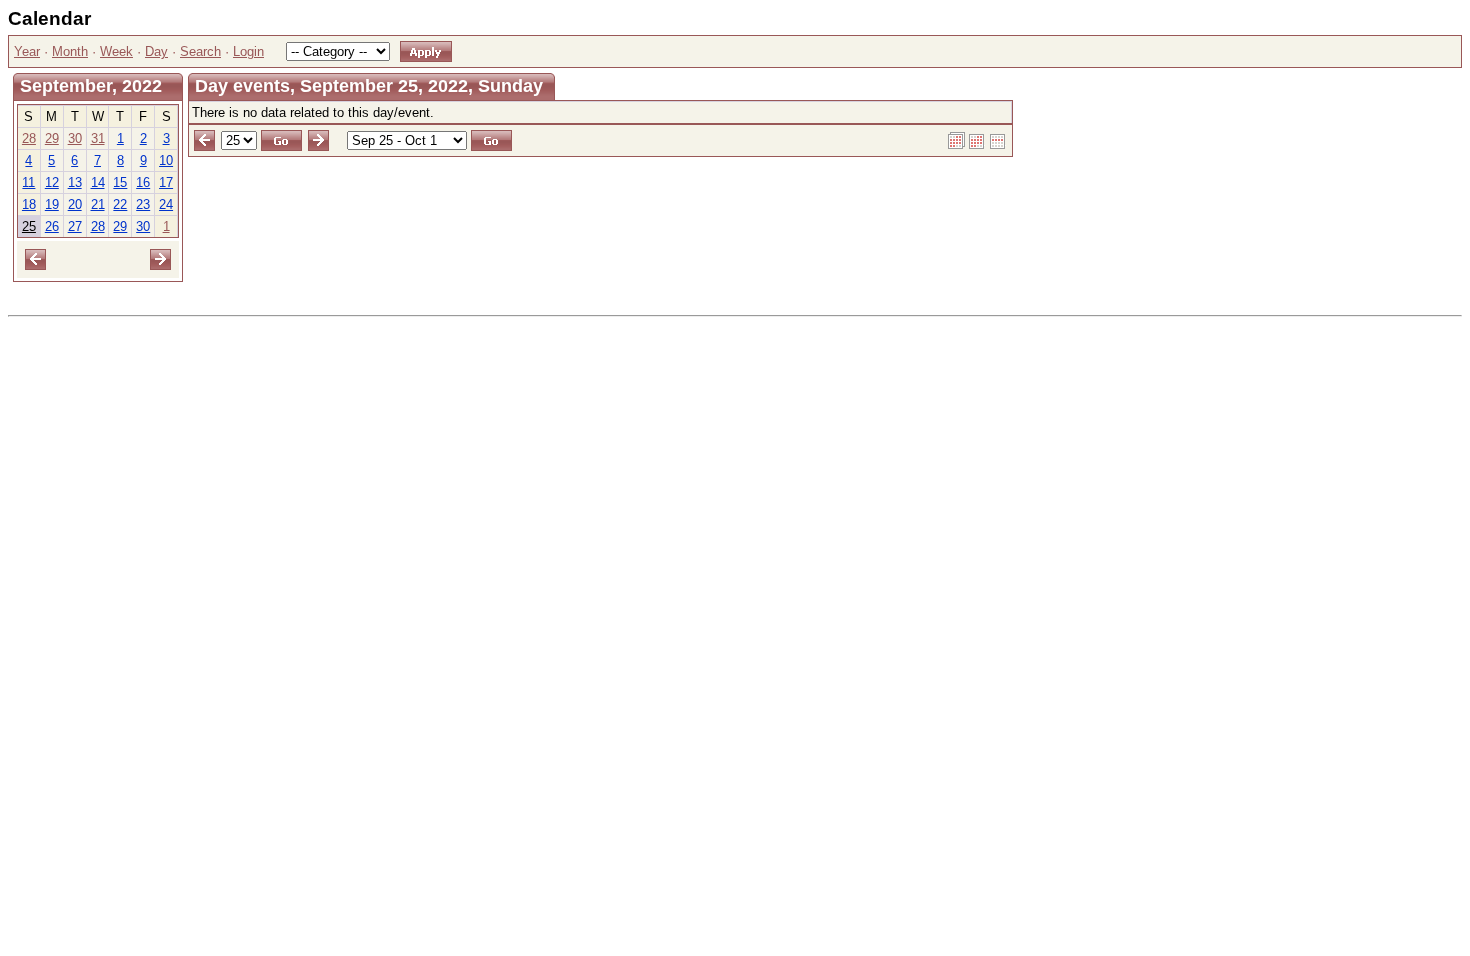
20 (75, 204)
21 (98, 204)
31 (98, 138)
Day (156, 51)
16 (143, 182)
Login (248, 51)
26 (52, 226)
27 (75, 226)
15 (120, 182)
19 (52, 204)
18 (29, 204)
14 (98, 182)
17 (166, 182)
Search (200, 51)
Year (27, 51)
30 (75, 138)
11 (28, 182)
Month (70, 51)
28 (29, 138)
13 (75, 182)
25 (29, 226)
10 (166, 160)
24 (166, 204)
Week (116, 51)
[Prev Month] (35, 258)
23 (143, 204)
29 (52, 138)
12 (52, 182)
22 (120, 204)
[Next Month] (160, 258)
